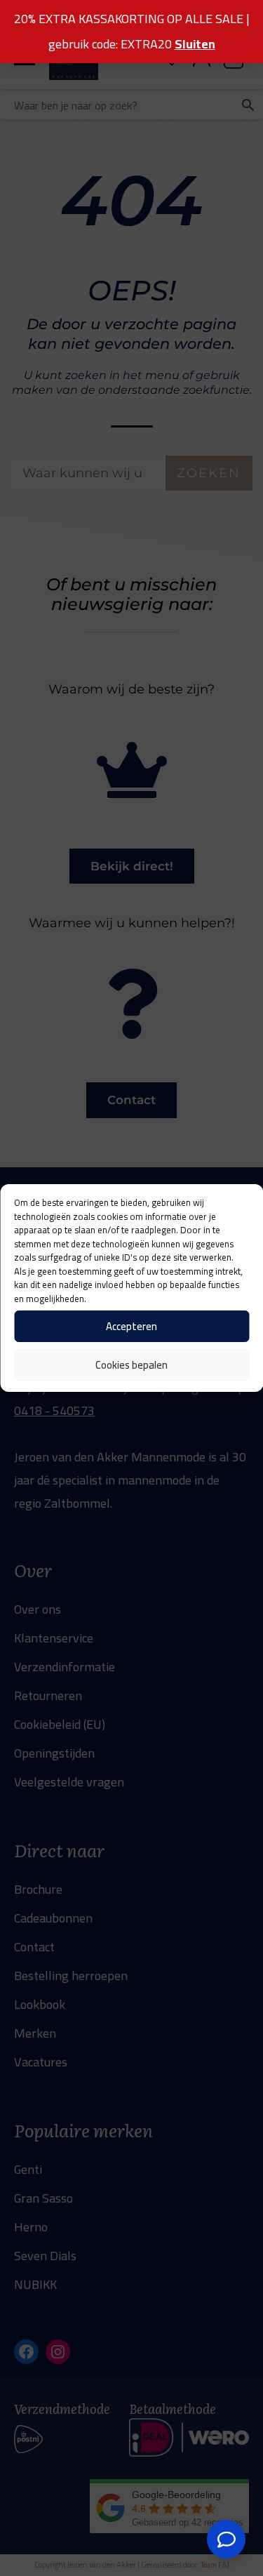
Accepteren (131, 1326)
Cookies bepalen (131, 1365)
